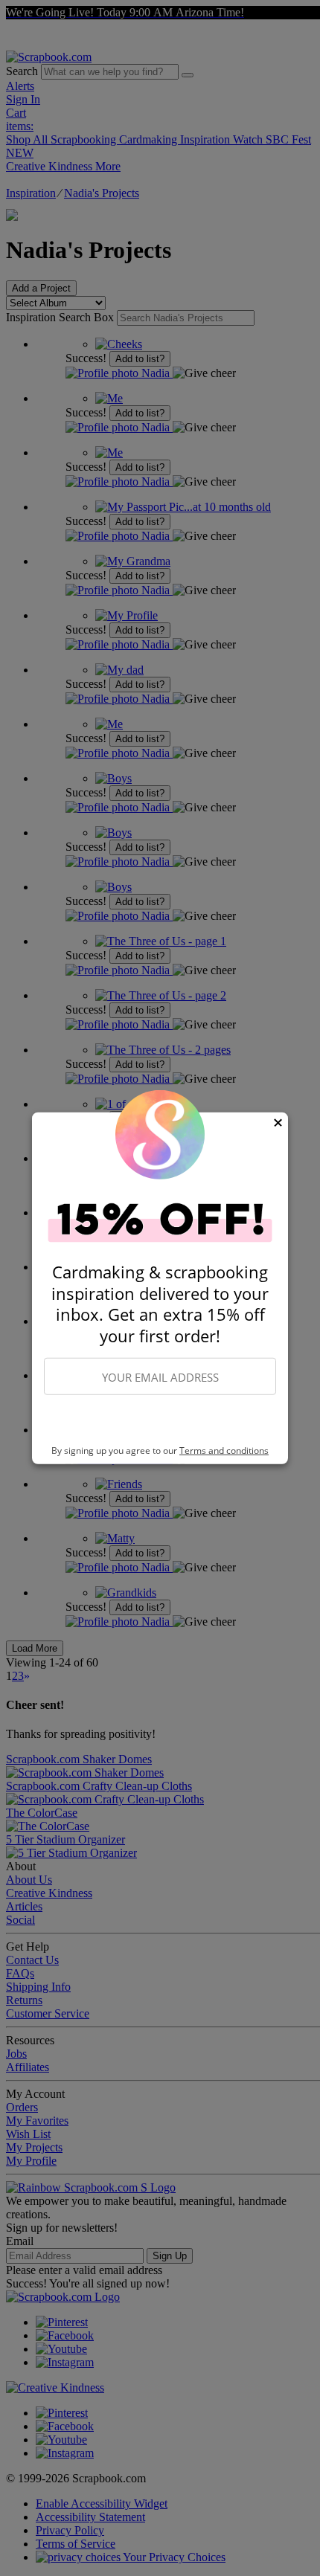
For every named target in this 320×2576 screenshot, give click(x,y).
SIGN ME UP (160, 1420)
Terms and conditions (224, 1450)
